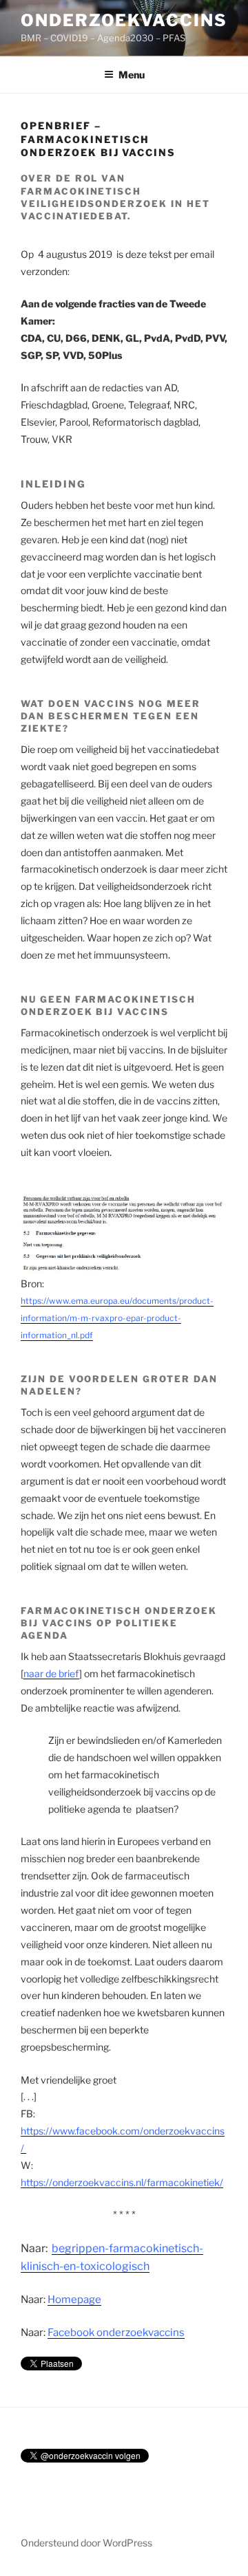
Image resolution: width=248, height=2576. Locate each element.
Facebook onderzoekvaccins (116, 2333)
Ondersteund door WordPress (86, 2543)
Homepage (74, 2300)
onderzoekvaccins (124, 20)
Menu (132, 75)
